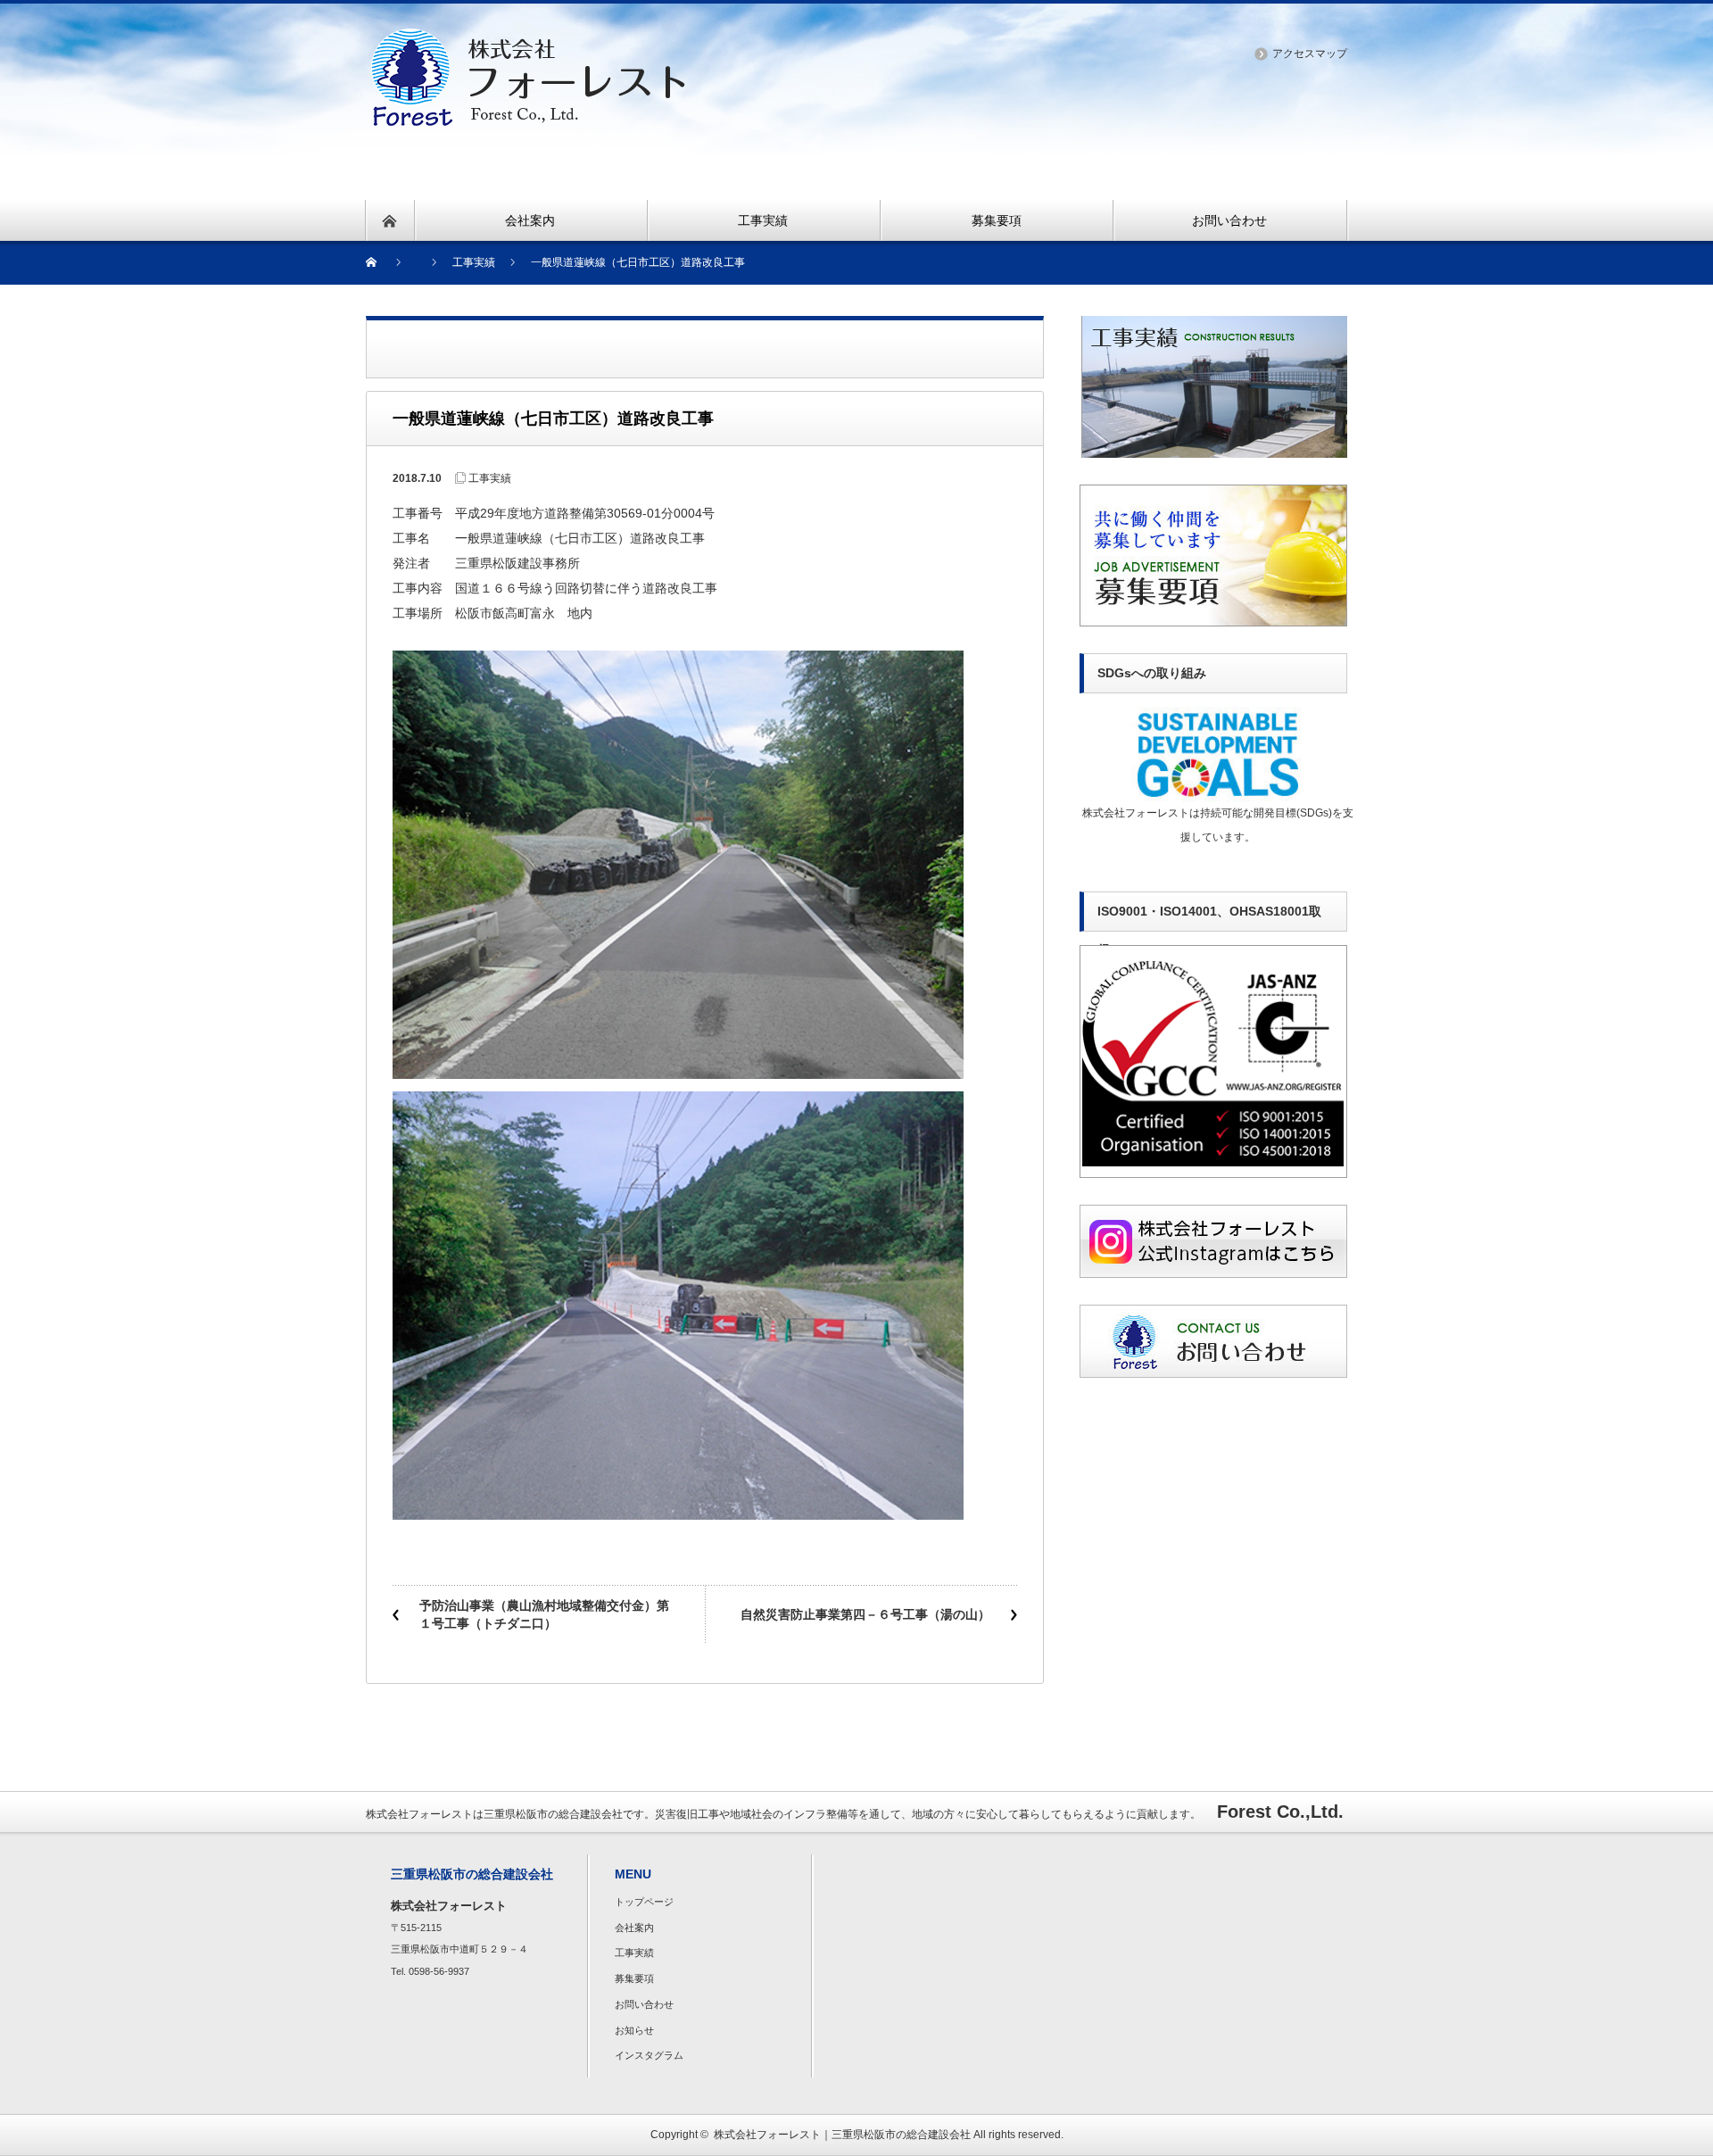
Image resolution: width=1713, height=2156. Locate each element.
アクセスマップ (1310, 54)
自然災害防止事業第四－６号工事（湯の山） (865, 1614)
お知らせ (634, 2030)
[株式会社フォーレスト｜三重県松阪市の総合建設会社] (528, 39)
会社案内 (634, 1928)
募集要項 (634, 1978)
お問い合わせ (644, 2004)
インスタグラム (649, 2055)
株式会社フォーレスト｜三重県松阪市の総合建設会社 (842, 2135)
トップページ (644, 1902)
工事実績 (490, 478)
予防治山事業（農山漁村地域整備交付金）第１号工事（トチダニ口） (544, 1614)
